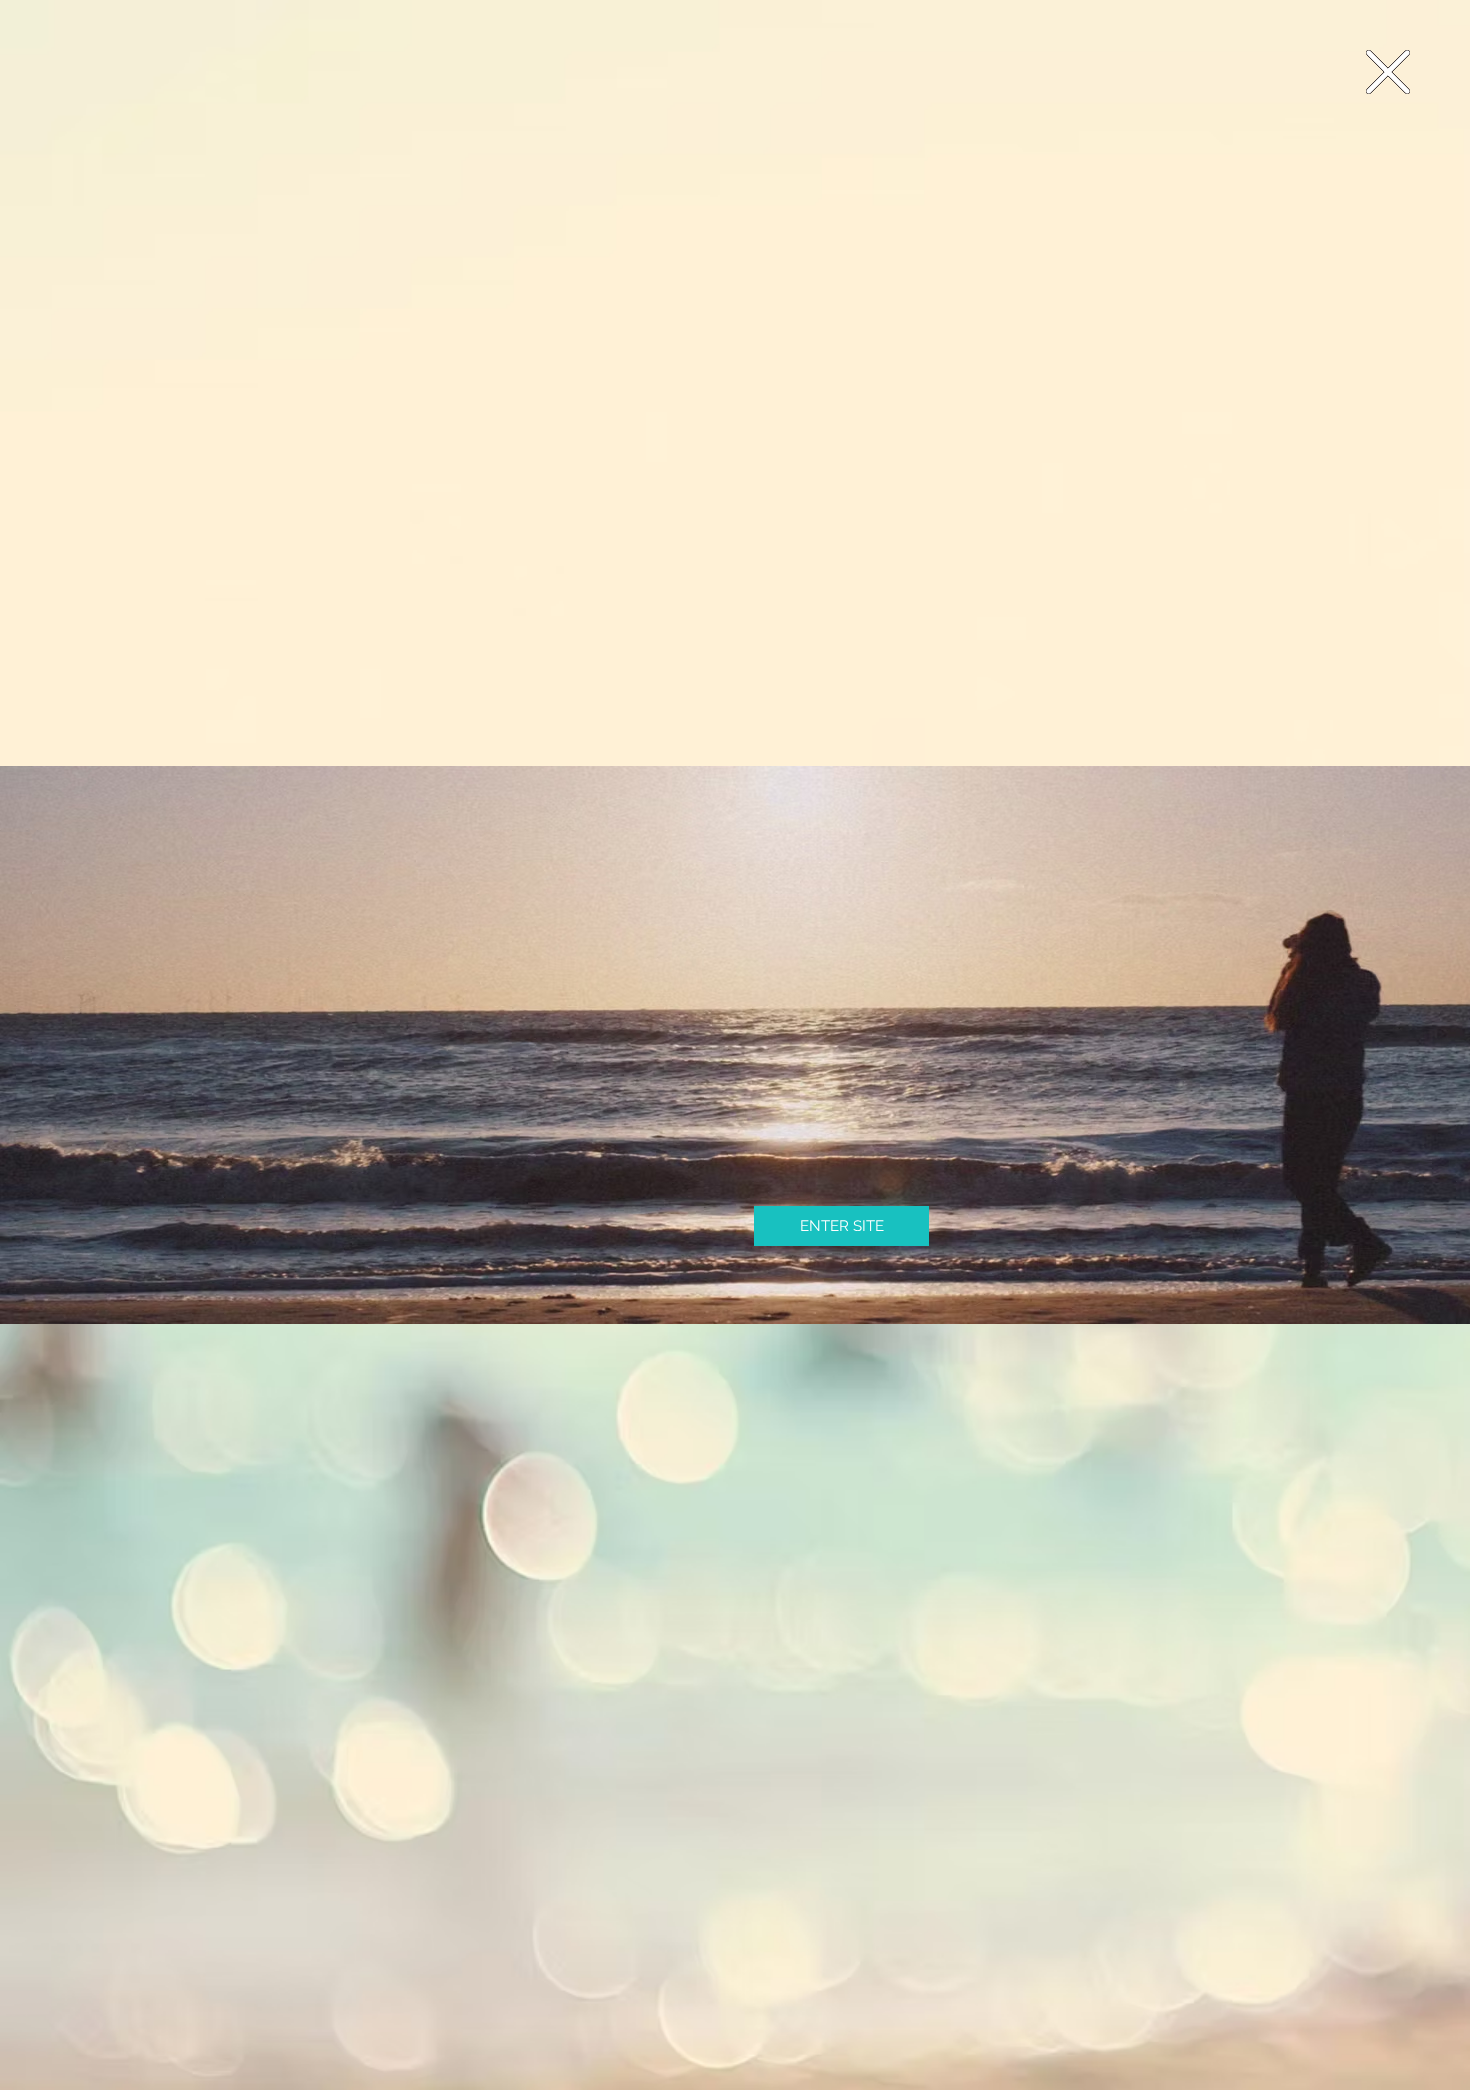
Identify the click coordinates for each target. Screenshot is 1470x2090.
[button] (1388, 72)
